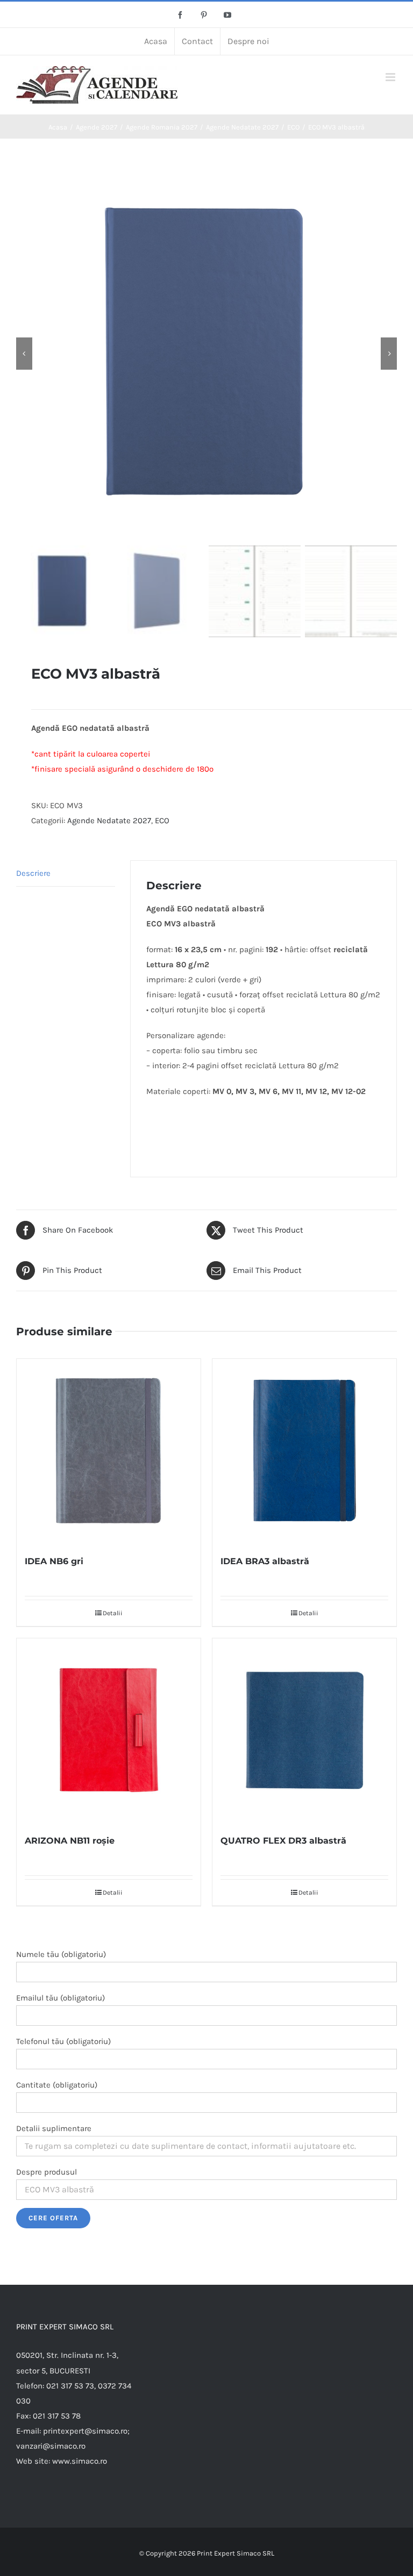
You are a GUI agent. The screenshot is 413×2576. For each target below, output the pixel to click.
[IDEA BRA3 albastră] (304, 1451)
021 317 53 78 (57, 2416)
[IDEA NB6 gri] (109, 1451)
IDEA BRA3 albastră (265, 1561)
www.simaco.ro (80, 2461)
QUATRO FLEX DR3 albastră (283, 1841)
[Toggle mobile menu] (391, 77)
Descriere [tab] (33, 873)
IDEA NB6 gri (54, 1561)
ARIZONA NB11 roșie (70, 1841)
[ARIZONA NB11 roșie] (109, 1730)
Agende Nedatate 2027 (109, 821)
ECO (162, 821)
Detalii (113, 1613)
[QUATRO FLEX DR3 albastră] (304, 1730)
